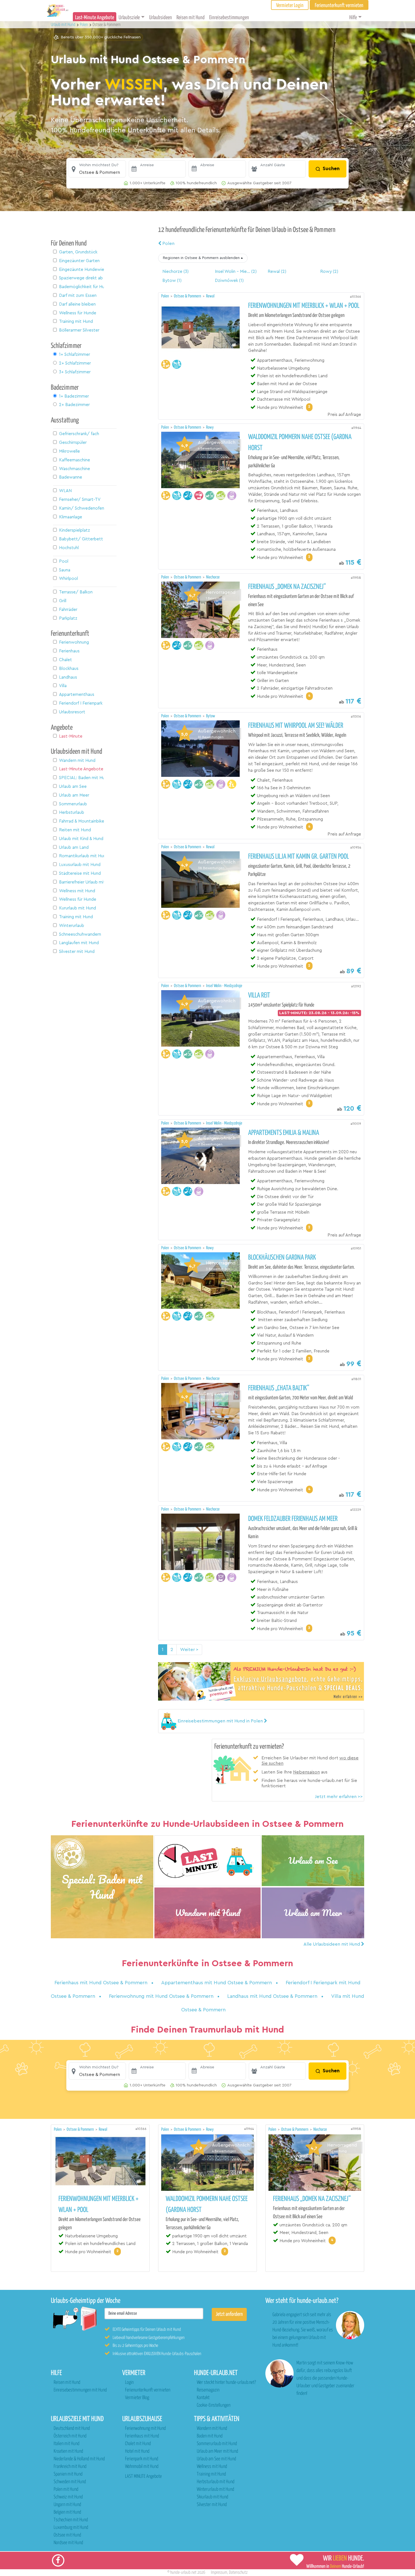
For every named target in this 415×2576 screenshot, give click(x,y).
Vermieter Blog (137, 2398)
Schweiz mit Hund (68, 2497)
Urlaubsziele (129, 18)
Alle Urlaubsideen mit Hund (332, 1944)
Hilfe (353, 18)
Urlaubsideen (160, 18)
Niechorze (213, 577)
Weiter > (189, 1650)
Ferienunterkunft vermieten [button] (339, 6)
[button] (97, 169)
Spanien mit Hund (68, 2474)
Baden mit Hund (210, 2436)
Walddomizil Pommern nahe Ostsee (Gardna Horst (300, 443)
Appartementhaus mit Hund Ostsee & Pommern (217, 1983)
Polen (168, 244)
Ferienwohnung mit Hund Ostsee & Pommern (162, 1996)
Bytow (211, 716)
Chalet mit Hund (138, 2444)
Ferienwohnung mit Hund (145, 2429)
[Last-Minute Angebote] (207, 1861)
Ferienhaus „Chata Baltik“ (279, 1388)
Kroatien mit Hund (68, 2451)
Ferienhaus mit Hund (142, 2436)
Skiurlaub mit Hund (212, 2497)
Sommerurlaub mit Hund (217, 2444)
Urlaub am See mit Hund (216, 2459)
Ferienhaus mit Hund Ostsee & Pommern (102, 1983)
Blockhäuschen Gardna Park (282, 1258)
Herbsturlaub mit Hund (216, 2482)
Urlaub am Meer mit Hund (217, 2451)
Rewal (210, 296)
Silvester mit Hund (212, 2505)
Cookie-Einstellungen (214, 2405)
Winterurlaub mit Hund (215, 2490)
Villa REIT (259, 996)
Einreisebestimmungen (229, 18)
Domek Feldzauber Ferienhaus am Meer (293, 1519)
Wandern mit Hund (212, 2429)
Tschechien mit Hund (71, 2520)
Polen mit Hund (66, 2490)
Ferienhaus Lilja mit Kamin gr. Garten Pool (299, 857)
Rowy (210, 427)
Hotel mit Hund (137, 2451)
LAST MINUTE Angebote (143, 2477)
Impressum (219, 2572)
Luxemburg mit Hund (71, 2528)
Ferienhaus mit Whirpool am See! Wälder (296, 726)
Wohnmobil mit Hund (142, 2467)
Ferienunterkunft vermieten (148, 2390)
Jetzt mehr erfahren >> (339, 1797)
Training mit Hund (211, 2474)
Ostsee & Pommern (188, 296)
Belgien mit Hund (67, 2512)
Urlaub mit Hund (64, 25)
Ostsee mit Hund (67, 2535)
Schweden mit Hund (70, 2482)
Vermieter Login (290, 6)
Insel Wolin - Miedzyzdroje (224, 986)
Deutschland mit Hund (72, 2429)
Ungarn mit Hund (67, 2505)
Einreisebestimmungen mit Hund (80, 2390)
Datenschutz (238, 2572)
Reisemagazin (208, 2390)
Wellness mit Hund (212, 2467)
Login (129, 2383)
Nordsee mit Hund (68, 2543)
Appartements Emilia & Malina (284, 1133)
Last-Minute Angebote (95, 18)
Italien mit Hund (66, 2444)
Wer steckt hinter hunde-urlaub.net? (226, 2383)
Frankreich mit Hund (70, 2467)
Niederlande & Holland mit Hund (79, 2459)
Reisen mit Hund (191, 18)
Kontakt (203, 2398)
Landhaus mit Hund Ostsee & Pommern (273, 1996)
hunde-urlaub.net (183, 2572)
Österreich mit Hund (70, 2436)
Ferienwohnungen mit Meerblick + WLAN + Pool (304, 306)
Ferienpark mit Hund (142, 2459)
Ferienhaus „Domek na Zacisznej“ (287, 587)
